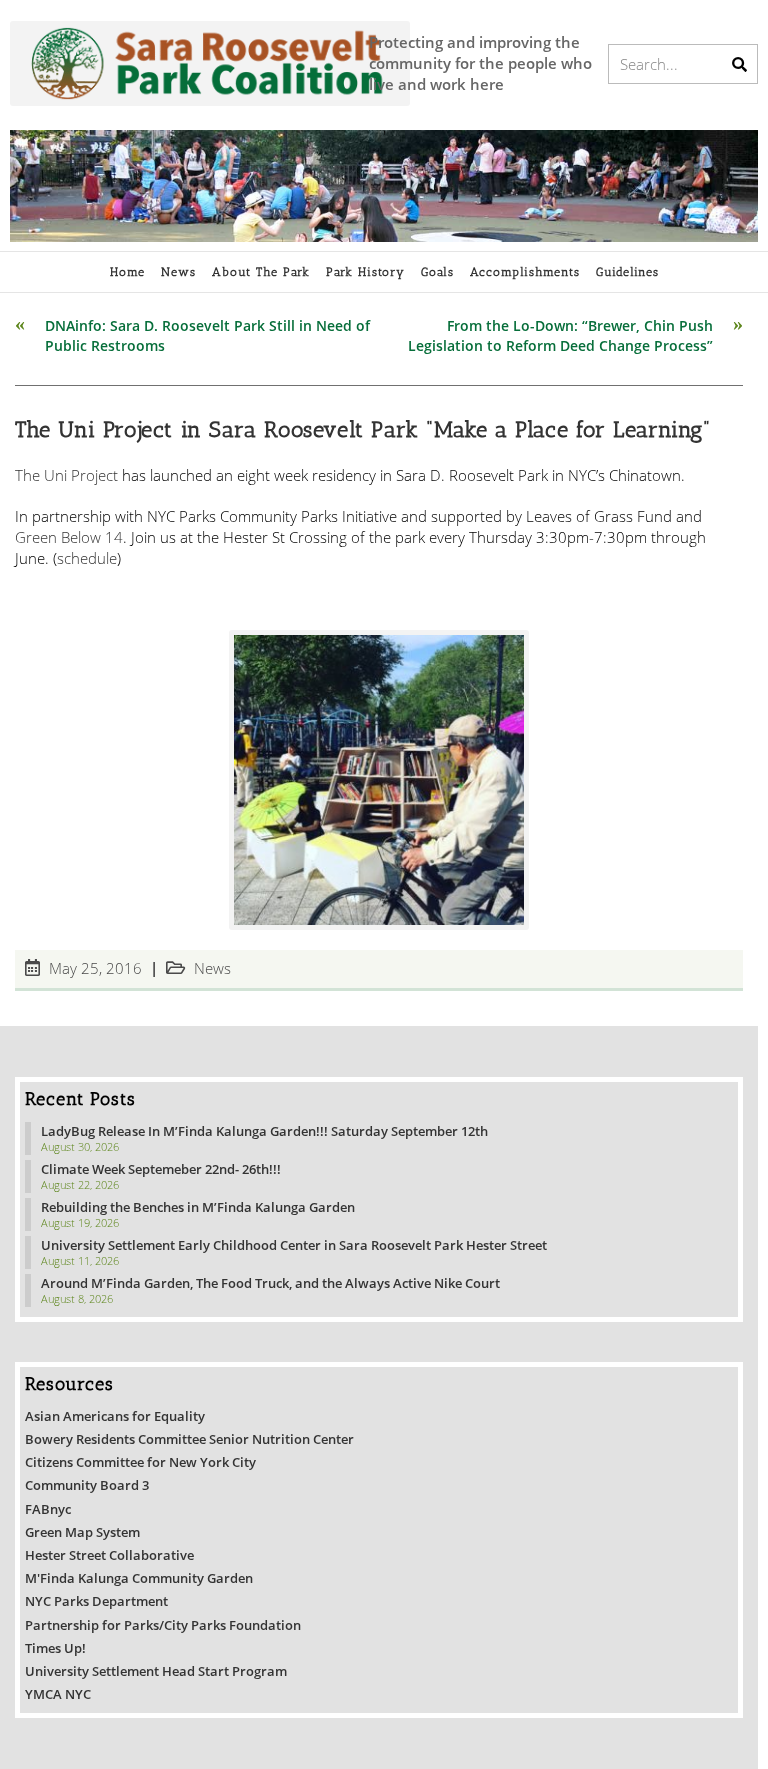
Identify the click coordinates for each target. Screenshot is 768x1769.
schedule (87, 558)
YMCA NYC (58, 1694)
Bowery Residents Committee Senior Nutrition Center (189, 1439)
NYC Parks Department (96, 1601)
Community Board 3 (87, 1485)
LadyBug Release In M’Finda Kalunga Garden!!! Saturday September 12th (264, 1131)
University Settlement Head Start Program (156, 1671)
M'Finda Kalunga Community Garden (139, 1578)
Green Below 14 (69, 537)
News (212, 968)
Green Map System (82, 1532)
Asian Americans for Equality (115, 1416)
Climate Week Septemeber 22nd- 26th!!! (161, 1169)
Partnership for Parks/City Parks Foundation (163, 1625)
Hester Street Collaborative (109, 1555)
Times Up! (55, 1648)
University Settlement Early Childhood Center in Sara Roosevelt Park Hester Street (294, 1245)
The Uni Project (66, 475)
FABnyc (48, 1509)
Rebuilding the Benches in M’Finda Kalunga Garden (198, 1207)
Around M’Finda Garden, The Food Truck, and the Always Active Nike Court (270, 1283)
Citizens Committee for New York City (140, 1462)
